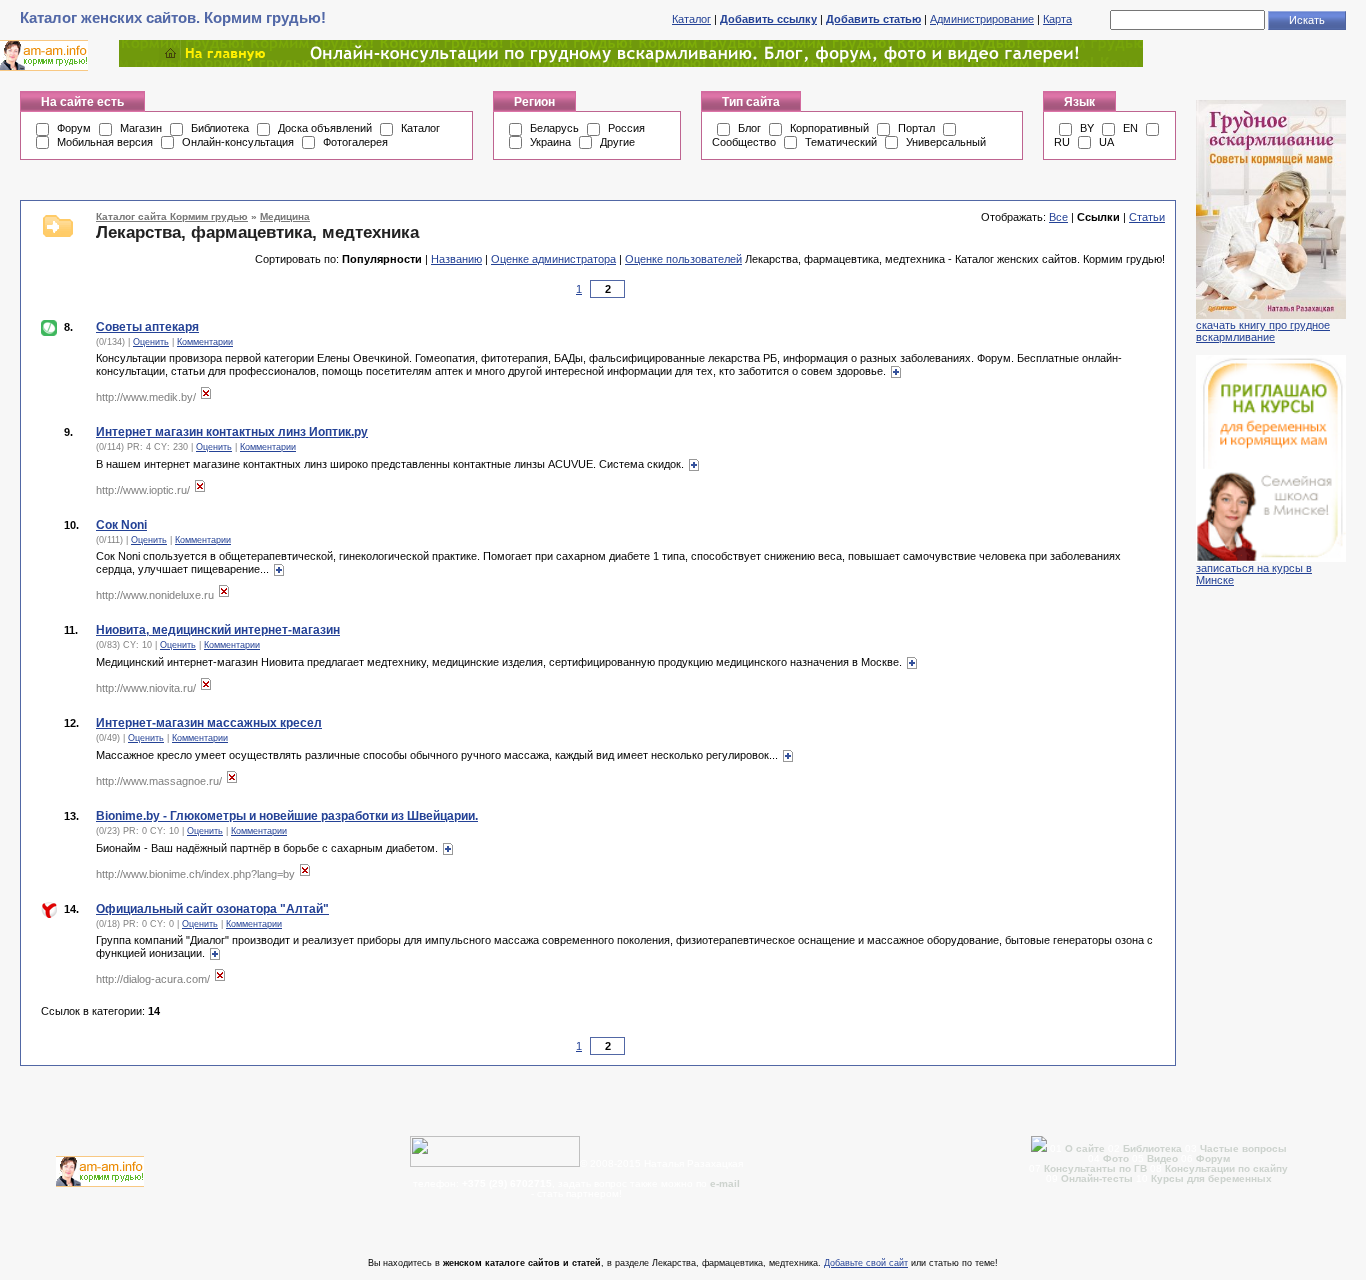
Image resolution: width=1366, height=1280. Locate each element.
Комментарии (205, 342)
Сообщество (744, 142)
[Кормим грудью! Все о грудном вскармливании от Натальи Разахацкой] (631, 63)
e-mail (725, 1183)
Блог (749, 128)
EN (1130, 128)
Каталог (691, 19)
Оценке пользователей (683, 259)
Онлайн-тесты (1098, 1178)
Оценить (151, 342)
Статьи (1147, 217)
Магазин (141, 128)
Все (1058, 217)
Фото (1116, 1158)
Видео (1162, 1158)
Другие (617, 142)
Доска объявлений (325, 128)
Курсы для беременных (1211, 1178)
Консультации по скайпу (1226, 1168)
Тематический (841, 142)
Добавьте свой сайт (866, 1263)
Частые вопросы (1243, 1148)
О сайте (1086, 1148)
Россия (626, 128)
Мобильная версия (105, 142)
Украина (550, 142)
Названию (456, 259)
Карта (1057, 19)
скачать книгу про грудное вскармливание (1263, 331)
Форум (74, 128)
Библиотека (220, 128)
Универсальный (946, 142)
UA (1106, 142)
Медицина (285, 216)
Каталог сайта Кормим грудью (172, 216)
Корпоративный (829, 128)
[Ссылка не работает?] (206, 397)
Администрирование (982, 19)
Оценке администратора (553, 259)
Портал (916, 128)
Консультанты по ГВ (1097, 1168)
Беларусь (554, 128)
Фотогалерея (355, 142)
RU (1062, 142)
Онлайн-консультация (238, 142)
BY (1087, 128)
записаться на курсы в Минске (1254, 574)
